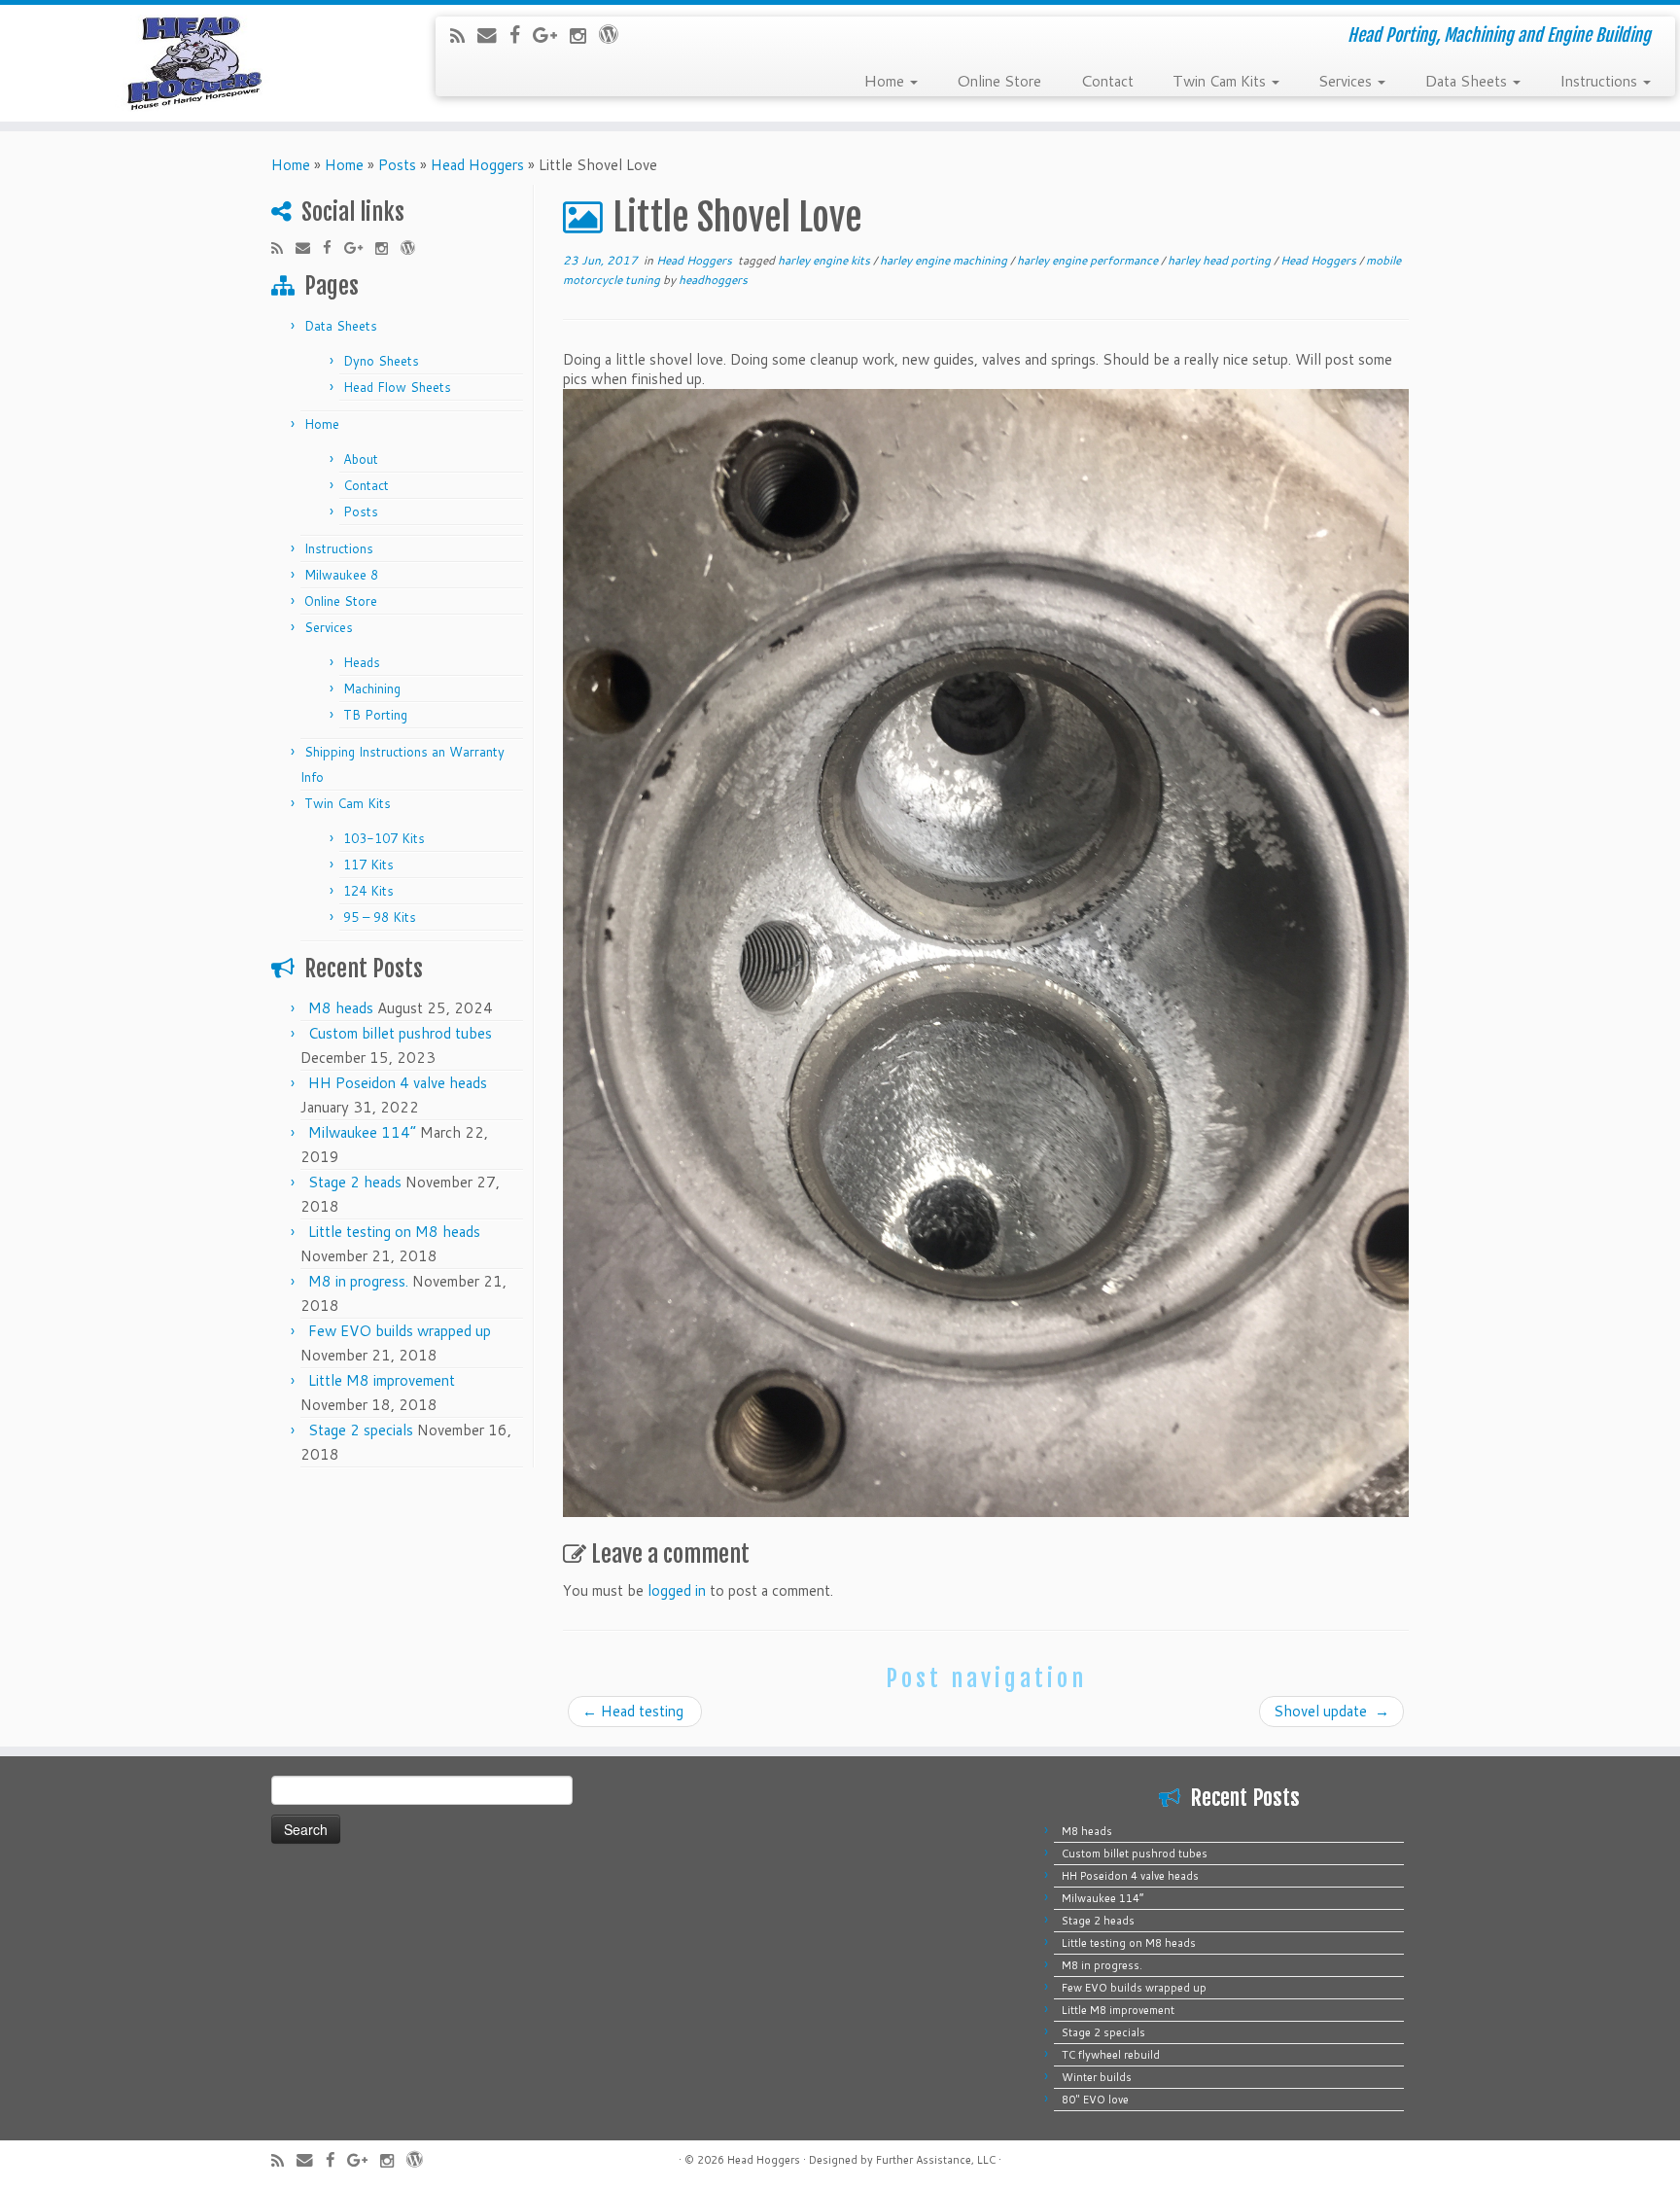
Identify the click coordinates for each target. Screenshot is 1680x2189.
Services (1347, 80)
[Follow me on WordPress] (615, 34)
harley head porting (1221, 260)
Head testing (635, 1711)
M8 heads (341, 1008)
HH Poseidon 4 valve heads (398, 1083)
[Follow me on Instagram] (584, 35)
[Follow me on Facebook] (521, 35)
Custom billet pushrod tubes (400, 1033)
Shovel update (1331, 1711)
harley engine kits (825, 260)
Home (886, 80)
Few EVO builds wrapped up (400, 1331)
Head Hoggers (477, 165)
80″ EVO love (1095, 2100)
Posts (397, 165)
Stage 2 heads (355, 1182)
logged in (677, 1590)
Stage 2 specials (361, 1430)
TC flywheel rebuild (1111, 2055)
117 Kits (368, 865)
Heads (362, 662)
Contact (1107, 80)
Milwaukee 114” (362, 1132)
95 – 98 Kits (380, 917)
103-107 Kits (384, 838)
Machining (372, 688)
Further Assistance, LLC (936, 2160)
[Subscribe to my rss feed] (464, 35)
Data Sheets (1468, 80)
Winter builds (1097, 2077)
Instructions (1600, 80)
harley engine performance (1089, 260)
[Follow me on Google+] (551, 35)
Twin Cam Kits (1221, 80)
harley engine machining (945, 260)
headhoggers (713, 280)
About (361, 459)
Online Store (999, 80)
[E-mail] (493, 35)
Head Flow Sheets (397, 387)
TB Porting (375, 715)
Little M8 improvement (382, 1380)
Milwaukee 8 (341, 575)
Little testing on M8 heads (394, 1232)
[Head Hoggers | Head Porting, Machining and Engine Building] (194, 63)
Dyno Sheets (381, 361)
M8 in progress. (358, 1281)
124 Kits (368, 891)
